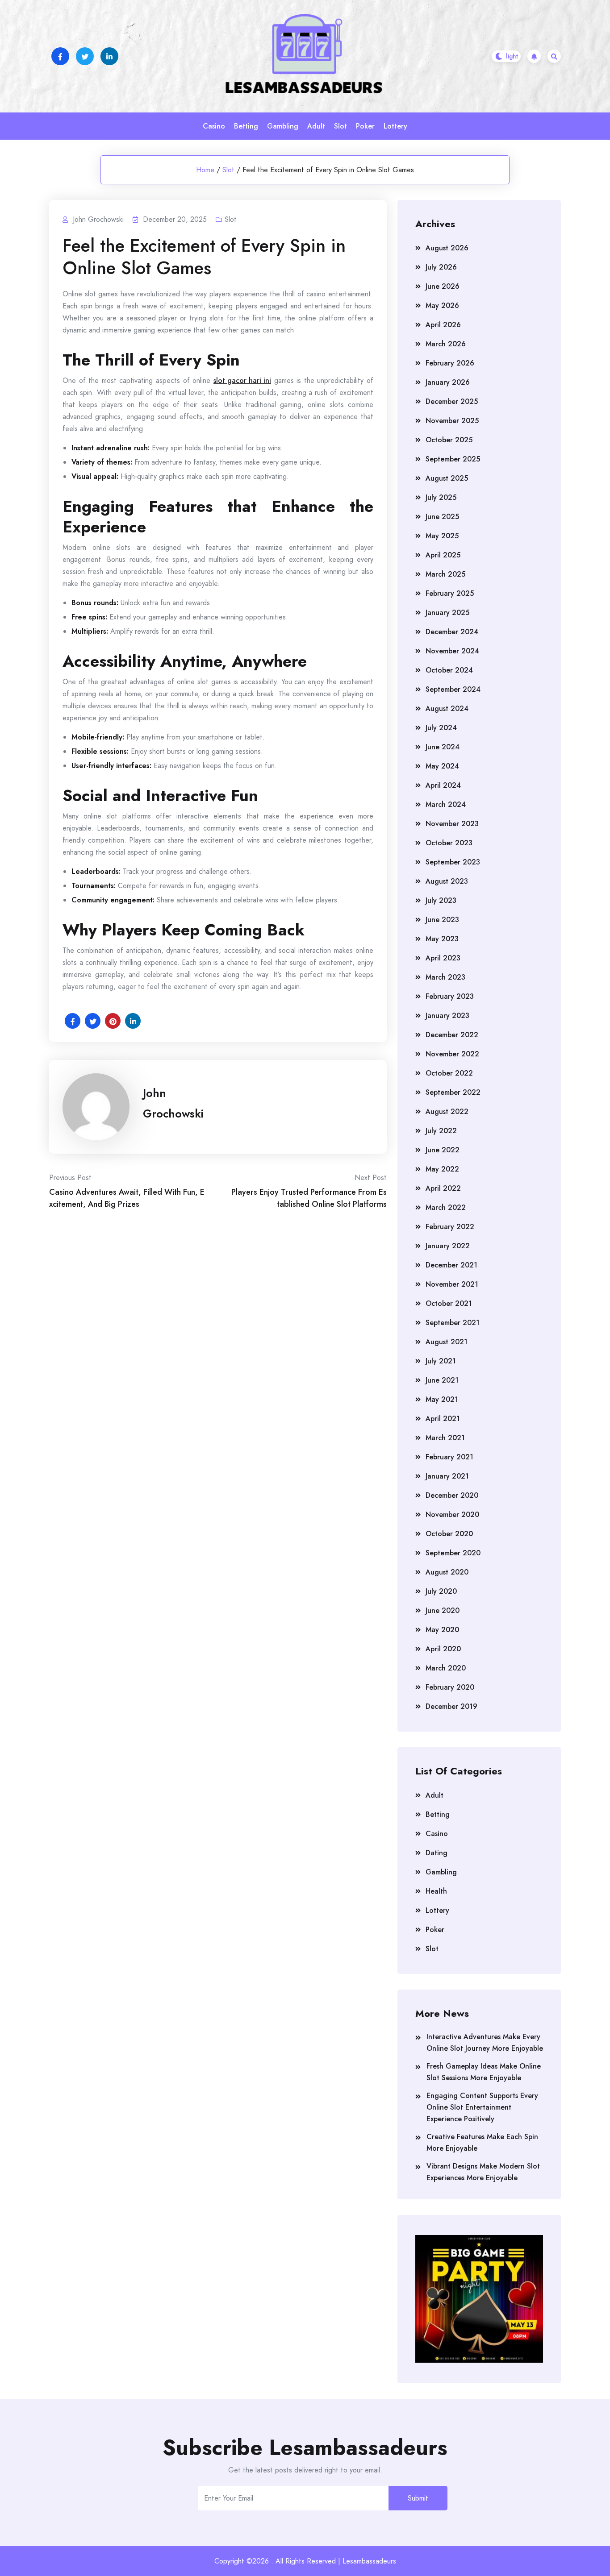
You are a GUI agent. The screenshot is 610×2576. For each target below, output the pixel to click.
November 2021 (452, 1284)
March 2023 (445, 977)
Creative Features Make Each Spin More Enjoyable (482, 2142)
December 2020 (452, 1495)
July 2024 (441, 728)
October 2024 (449, 670)
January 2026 (448, 382)
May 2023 (442, 939)
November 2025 (452, 421)
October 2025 (449, 440)
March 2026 (446, 344)
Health (436, 1891)
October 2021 (449, 1303)
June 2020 (443, 1610)
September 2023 (453, 862)
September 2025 (453, 459)
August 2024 (447, 708)
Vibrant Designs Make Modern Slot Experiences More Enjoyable (483, 2172)
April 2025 (443, 555)
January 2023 (447, 1016)
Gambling (283, 126)
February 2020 (450, 1687)
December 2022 (452, 1035)
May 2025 (442, 536)
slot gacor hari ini (242, 380)
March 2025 (445, 574)
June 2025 (442, 517)
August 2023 (447, 881)
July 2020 (441, 1591)
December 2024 (452, 632)
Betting (246, 126)
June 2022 (443, 1150)
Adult (316, 126)
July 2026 (441, 267)
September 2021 (453, 1323)
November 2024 (452, 651)
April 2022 (443, 1188)
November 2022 (452, 1054)
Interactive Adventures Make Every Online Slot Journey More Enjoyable (485, 2042)
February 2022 (450, 1227)
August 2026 (447, 248)
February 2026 (450, 363)
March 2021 (445, 1438)
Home (205, 170)
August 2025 (447, 478)
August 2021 (447, 1342)
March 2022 (446, 1207)
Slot (341, 126)
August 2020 (447, 1572)
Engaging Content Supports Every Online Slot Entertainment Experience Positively (482, 2107)
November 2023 (452, 824)
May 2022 (442, 1169)
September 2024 (453, 689)
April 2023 (443, 958)
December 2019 (451, 1706)
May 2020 (442, 1630)
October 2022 (449, 1073)
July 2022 (441, 1131)
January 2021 (447, 1476)
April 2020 (443, 1649)
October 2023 (449, 843)
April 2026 (443, 325)
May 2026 (442, 305)
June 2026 (443, 286)
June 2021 (442, 1380)
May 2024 (442, 766)
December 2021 (451, 1265)
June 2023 (442, 920)
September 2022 (453, 1092)
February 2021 (449, 1457)
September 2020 (453, 1553)
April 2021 (443, 1419)
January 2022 (448, 1246)
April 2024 (443, 785)
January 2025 (447, 613)
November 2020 (452, 1514)
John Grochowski (173, 1103)
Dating (437, 1853)
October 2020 (449, 1534)
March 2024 (446, 804)
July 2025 (441, 497)
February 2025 (450, 593)
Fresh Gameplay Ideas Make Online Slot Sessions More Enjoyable (484, 2072)
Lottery (395, 126)
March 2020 (446, 1668)
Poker (365, 126)
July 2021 (441, 1361)
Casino (214, 126)
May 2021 (442, 1399)
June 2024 (443, 747)
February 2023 (450, 996)
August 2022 (447, 1111)
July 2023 (441, 900)
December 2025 (452, 401)
